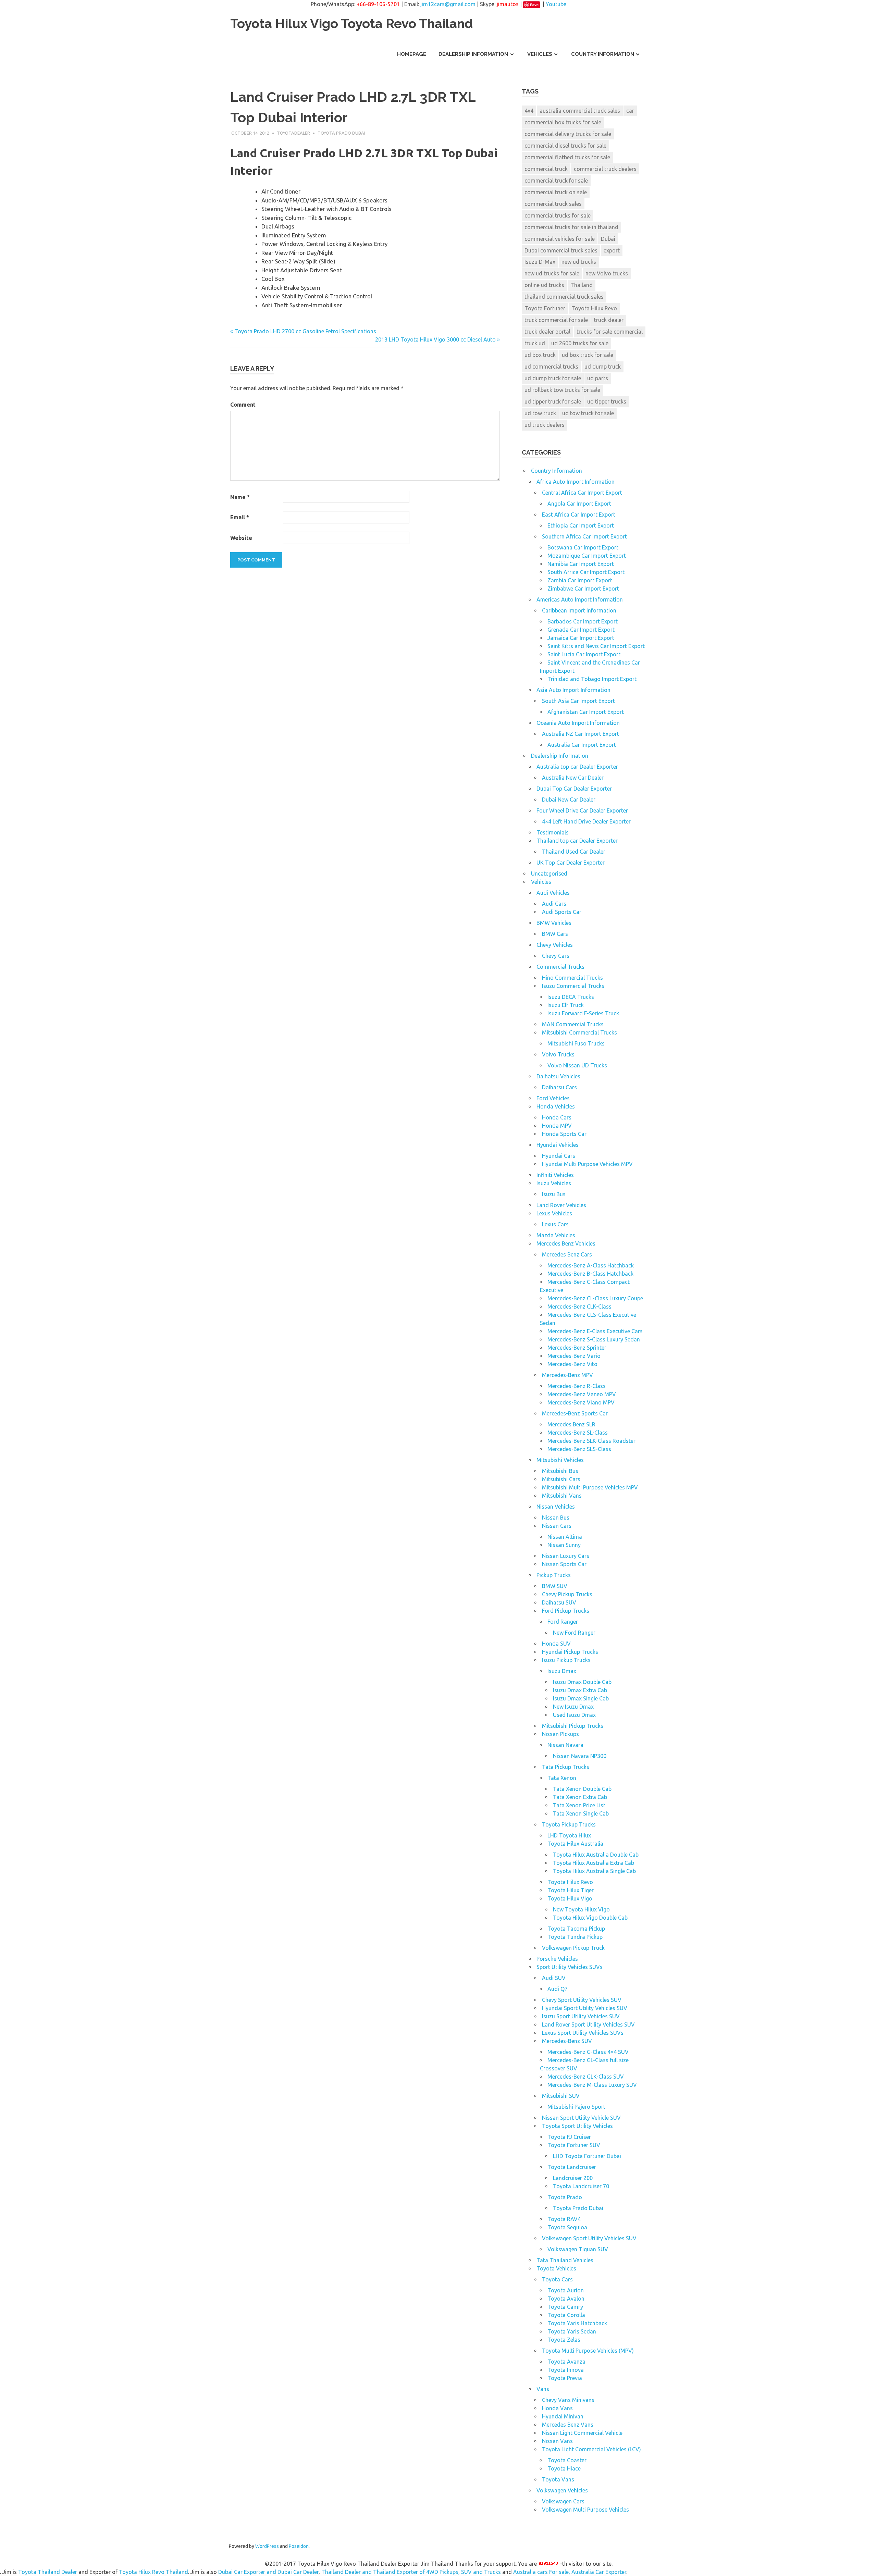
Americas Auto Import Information (580, 599)
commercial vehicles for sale (560, 239)
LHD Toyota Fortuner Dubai (587, 2156)
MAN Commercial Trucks (573, 1024)
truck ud (535, 343)
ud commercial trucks (551, 367)
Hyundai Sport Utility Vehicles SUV (585, 2008)
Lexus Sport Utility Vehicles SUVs (583, 2033)
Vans (543, 2389)
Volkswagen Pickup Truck (573, 1948)
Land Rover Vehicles (561, 1205)
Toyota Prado (565, 2197)
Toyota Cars (557, 2279)
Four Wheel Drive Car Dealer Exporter (582, 810)
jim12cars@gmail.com (448, 4)
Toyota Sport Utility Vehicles (577, 2126)
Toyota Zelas (564, 2340)
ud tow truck (540, 413)
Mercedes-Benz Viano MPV (581, 1402)
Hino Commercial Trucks (572, 978)
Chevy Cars (556, 956)
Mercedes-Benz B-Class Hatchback (590, 1274)
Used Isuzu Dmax (574, 1715)
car (630, 111)
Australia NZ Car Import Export (580, 734)
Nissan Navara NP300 (580, 1756)
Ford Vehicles (553, 1098)
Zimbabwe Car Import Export (583, 589)
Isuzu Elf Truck (566, 1005)
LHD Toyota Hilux (569, 1835)
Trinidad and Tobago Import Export (592, 679)
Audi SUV (554, 1978)
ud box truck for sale (588, 355)
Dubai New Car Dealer (569, 800)
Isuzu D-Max (540, 262)
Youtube (556, 4)
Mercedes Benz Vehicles (566, 1243)
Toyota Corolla (566, 2315)
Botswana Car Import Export (583, 547)
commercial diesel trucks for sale (565, 146)
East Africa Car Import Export (579, 515)
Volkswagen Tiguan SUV (578, 2249)
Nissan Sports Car (564, 1564)
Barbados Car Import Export (583, 621)
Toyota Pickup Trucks (569, 1824)
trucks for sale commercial (610, 332)
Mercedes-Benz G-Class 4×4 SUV (588, 2052)
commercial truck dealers (605, 169)
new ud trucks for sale (552, 273)
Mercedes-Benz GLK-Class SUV (586, 2077)
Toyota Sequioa (567, 2227)
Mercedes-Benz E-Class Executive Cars (595, 1331)
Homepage (412, 54)
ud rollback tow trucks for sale (562, 390)
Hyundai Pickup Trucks (570, 1652)
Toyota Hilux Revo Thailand (153, 2572)
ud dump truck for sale (553, 378)
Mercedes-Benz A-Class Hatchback (591, 1265)
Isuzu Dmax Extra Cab (580, 1690)
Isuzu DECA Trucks (571, 997)
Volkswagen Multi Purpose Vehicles (585, 2510)
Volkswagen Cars (563, 2501)
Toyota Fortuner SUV (574, 2145)
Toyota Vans (558, 2479)
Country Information (603, 54)
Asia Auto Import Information (573, 690)
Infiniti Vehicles (555, 1175)
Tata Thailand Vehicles (565, 2260)
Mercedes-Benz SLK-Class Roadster (591, 1441)
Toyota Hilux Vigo (570, 1898)
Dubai (608, 239)
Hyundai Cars (559, 1156)
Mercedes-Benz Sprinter (577, 1348)
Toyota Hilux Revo (594, 308)
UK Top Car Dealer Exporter (571, 863)
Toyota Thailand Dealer (48, 2572)
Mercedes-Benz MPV (567, 1375)
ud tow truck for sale (588, 413)
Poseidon (299, 2546)
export (612, 250)
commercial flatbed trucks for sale (567, 157)
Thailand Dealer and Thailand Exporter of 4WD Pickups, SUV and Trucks (411, 2572)
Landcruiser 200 (573, 2178)
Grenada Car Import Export (581, 630)
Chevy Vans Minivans (568, 2400)
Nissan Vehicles (556, 1507)
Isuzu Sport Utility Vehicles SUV (581, 2016)
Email (240, 517)
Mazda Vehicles (556, 1235)
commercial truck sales (553, 204)
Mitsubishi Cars (561, 1479)
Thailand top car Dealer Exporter (577, 841)
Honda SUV (556, 1644)
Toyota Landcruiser (572, 2167)
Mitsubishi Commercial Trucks (579, 1032)
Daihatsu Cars (559, 1087)
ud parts (598, 378)
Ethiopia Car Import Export (581, 525)
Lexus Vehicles (554, 1213)
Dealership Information (473, 54)
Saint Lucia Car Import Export (584, 654)
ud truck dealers (545, 425)
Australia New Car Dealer (573, 778)
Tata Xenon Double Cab (582, 1789)
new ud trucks (579, 262)
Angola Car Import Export (579, 504)
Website (241, 538)
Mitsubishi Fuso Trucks (576, 1043)
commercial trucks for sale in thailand (571, 227)
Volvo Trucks (558, 1054)
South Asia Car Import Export (578, 701)
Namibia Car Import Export (581, 564)
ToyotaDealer (293, 133)
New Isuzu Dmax (573, 1707)
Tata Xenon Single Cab (581, 1813)
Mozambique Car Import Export (587, 556)
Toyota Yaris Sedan (572, 2331)
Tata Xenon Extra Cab (580, 1797)
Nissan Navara (565, 1745)
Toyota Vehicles (556, 2268)
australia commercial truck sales (580, 111)
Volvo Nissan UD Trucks (577, 1065)
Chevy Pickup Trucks (567, 1594)
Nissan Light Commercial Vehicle (582, 2433)
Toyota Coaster (567, 2460)
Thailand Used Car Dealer (574, 852)
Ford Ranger (563, 1622)
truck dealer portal (547, 332)
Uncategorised (549, 874)
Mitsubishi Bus (560, 1471)
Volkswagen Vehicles (562, 2490)
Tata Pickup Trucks (566, 1767)
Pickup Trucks (554, 1575)
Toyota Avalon (566, 2299)
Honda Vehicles (556, 1106)
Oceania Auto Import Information (578, 723)
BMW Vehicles (554, 923)
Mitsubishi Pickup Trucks (573, 1726)
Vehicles (540, 54)
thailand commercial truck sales (564, 297)
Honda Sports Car (564, 1134)
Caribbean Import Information (579, 610)
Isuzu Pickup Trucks (566, 1660)
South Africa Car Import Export (586, 572)
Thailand (582, 285)
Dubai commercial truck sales (561, 250)
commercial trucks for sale (558, 215)
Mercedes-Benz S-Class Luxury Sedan (594, 1339)
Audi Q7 (558, 1989)
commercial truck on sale (556, 192)
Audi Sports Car (562, 912)
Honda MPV (557, 1126)
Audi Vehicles (553, 893)
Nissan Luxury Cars (566, 1556)
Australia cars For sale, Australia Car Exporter (570, 2572)
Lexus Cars (555, 1224)
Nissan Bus (556, 1518)
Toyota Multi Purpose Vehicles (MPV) (588, 2351)
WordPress (267, 2546)
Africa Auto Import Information (576, 482)
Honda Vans (557, 2408)
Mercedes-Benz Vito (572, 1364)
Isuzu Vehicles (554, 1183)
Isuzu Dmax (562, 1671)
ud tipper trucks (607, 401)
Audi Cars (554, 904)
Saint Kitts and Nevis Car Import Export (596, 646)
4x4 (529, 111)
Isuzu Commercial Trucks (573, 986)
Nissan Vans (557, 2441)
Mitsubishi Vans (562, 1496)
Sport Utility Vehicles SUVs (570, 1967)
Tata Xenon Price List (579, 1805)
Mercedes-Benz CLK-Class (579, 1306)
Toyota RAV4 (564, 2219)
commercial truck (546, 169)
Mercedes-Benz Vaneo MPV (582, 1394)
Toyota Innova (566, 2370)
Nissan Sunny (564, 1545)
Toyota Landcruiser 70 (581, 2186)
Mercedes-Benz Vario (574, 1356)
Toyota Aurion (566, 2290)
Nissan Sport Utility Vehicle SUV (581, 2118)
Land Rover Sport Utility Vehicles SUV (588, 2024)
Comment (243, 405)
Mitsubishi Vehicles (560, 1460)
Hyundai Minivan (563, 2416)
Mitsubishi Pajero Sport (576, 2107)
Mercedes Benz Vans (568, 2425)
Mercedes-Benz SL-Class (578, 1433)
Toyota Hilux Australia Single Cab (594, 1871)
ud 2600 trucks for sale (580, 343)
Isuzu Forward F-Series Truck (583, 1013)
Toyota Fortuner (545, 308)
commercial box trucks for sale (563, 122)
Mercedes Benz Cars (567, 1254)
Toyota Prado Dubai (341, 133)
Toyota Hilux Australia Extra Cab (594, 1863)
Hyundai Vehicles (558, 1145)
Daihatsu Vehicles (558, 1076)
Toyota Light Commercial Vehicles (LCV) (591, 2449)
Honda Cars (557, 1117)
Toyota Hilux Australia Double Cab (596, 1855)
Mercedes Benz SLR (571, 1424)
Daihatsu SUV (559, 1602)
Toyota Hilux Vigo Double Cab (590, 1918)
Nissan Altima (565, 1537)
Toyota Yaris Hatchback (577, 2323)
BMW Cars (555, 934)
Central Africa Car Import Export (582, 493)
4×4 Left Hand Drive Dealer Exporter (586, 821)
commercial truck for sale (556, 181)
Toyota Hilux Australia (575, 1844)
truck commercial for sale (556, 320)
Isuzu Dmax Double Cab (582, 1682)
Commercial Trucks (560, 967)
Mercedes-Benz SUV (567, 2041)
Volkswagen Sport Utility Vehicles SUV (589, 2238)
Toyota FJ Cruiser (569, 2137)
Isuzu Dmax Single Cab (581, 1698)
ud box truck (540, 355)
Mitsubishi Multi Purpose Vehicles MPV (590, 1487)
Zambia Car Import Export (580, 580)
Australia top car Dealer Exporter (577, 767)
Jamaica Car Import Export (581, 638)
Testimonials (553, 832)
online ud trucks (544, 285)
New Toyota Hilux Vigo (581, 1909)
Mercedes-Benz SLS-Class (579, 1449)
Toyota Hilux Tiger (571, 1890)
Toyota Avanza (566, 2362)
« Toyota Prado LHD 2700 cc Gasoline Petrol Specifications (303, 331)
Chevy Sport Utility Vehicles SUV (582, 2000)
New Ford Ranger (574, 1633)
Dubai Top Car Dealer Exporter (574, 789)
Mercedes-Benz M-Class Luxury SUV (592, 2085)
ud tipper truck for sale (553, 401)
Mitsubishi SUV (561, 2096)
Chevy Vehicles (555, 945)
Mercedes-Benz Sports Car (575, 1413)
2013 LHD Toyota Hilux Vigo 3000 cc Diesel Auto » (437, 339)
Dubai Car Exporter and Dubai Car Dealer (268, 2572)
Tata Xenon (562, 1778)
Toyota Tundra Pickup (575, 1937)
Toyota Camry (565, 2307)
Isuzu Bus (554, 1194)
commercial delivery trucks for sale (568, 134)
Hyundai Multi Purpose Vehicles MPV (587, 1164)
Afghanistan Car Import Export (586, 712)
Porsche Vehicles (557, 1959)
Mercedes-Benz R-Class (577, 1386)
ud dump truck (603, 367)
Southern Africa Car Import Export (584, 536)
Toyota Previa (565, 2378)
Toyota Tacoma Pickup (576, 1929)
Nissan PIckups (560, 1734)
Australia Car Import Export (582, 745)
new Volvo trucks (607, 273)
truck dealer (609, 320)
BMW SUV (555, 1586)
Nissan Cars (557, 1526)
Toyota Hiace (564, 2468)
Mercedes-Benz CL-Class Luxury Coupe (595, 1298)
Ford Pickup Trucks (566, 1611)
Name (240, 497)
